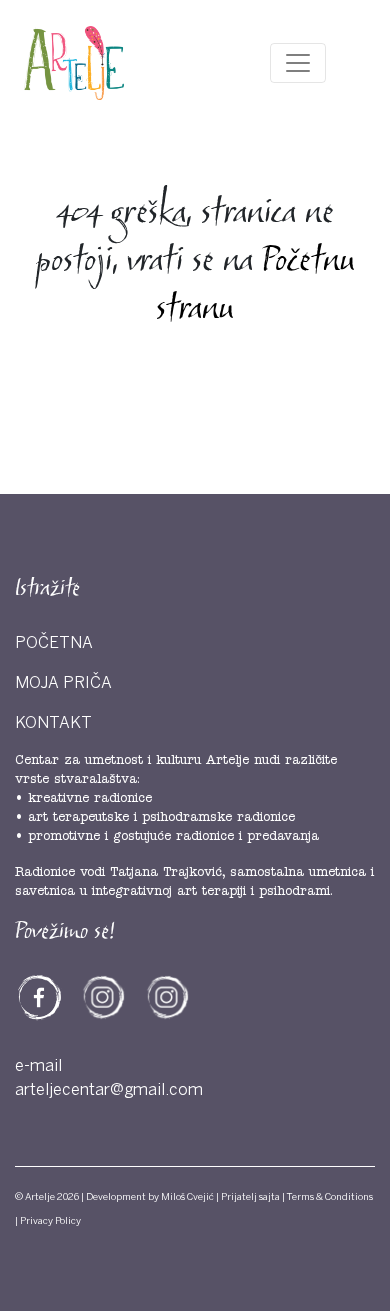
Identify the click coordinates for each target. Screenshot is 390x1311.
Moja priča (63, 683)
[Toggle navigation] (298, 63)
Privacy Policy (50, 1221)
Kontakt (53, 723)
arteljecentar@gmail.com (109, 1090)
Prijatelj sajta (250, 1197)
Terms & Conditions (330, 1197)
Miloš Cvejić (187, 1197)
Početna (54, 643)
